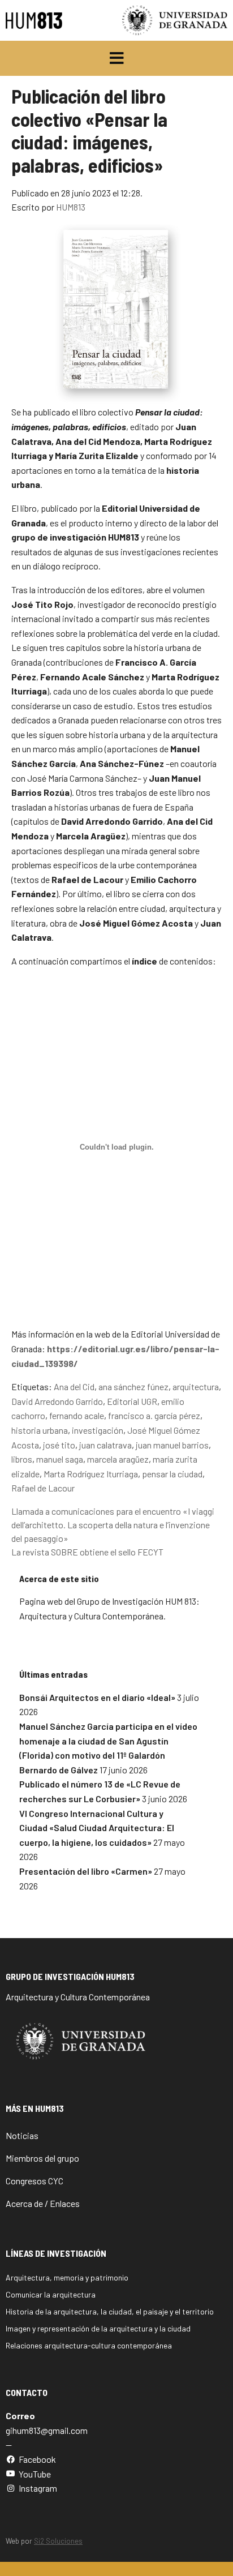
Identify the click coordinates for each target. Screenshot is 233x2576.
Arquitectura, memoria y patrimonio (67, 2277)
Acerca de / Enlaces (43, 2203)
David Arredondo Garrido (57, 1401)
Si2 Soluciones (58, 2541)
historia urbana (40, 1430)
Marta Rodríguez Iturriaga (91, 1474)
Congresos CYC (34, 2181)
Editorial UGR (132, 1401)
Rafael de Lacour (43, 1488)
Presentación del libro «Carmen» (86, 1871)
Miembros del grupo (42, 2158)
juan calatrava (105, 1445)
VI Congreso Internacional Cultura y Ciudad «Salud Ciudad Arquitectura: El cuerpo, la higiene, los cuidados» (97, 1828)
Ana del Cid (74, 1386)
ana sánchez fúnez (133, 1386)
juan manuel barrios (172, 1445)
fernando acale (77, 1415)
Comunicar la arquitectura (51, 2294)
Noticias (22, 2135)
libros (22, 1459)
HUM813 (71, 207)
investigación (98, 1430)
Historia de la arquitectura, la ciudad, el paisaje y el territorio (110, 2311)
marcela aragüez (118, 1459)
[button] (117, 58)
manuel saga (60, 1459)
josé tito (59, 1445)
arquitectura (196, 1386)
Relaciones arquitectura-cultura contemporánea (89, 2345)
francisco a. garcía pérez (154, 1415)
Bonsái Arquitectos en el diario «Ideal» (97, 1697)
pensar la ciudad (172, 1474)
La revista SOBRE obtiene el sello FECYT (87, 1552)
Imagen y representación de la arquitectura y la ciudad (98, 2328)
